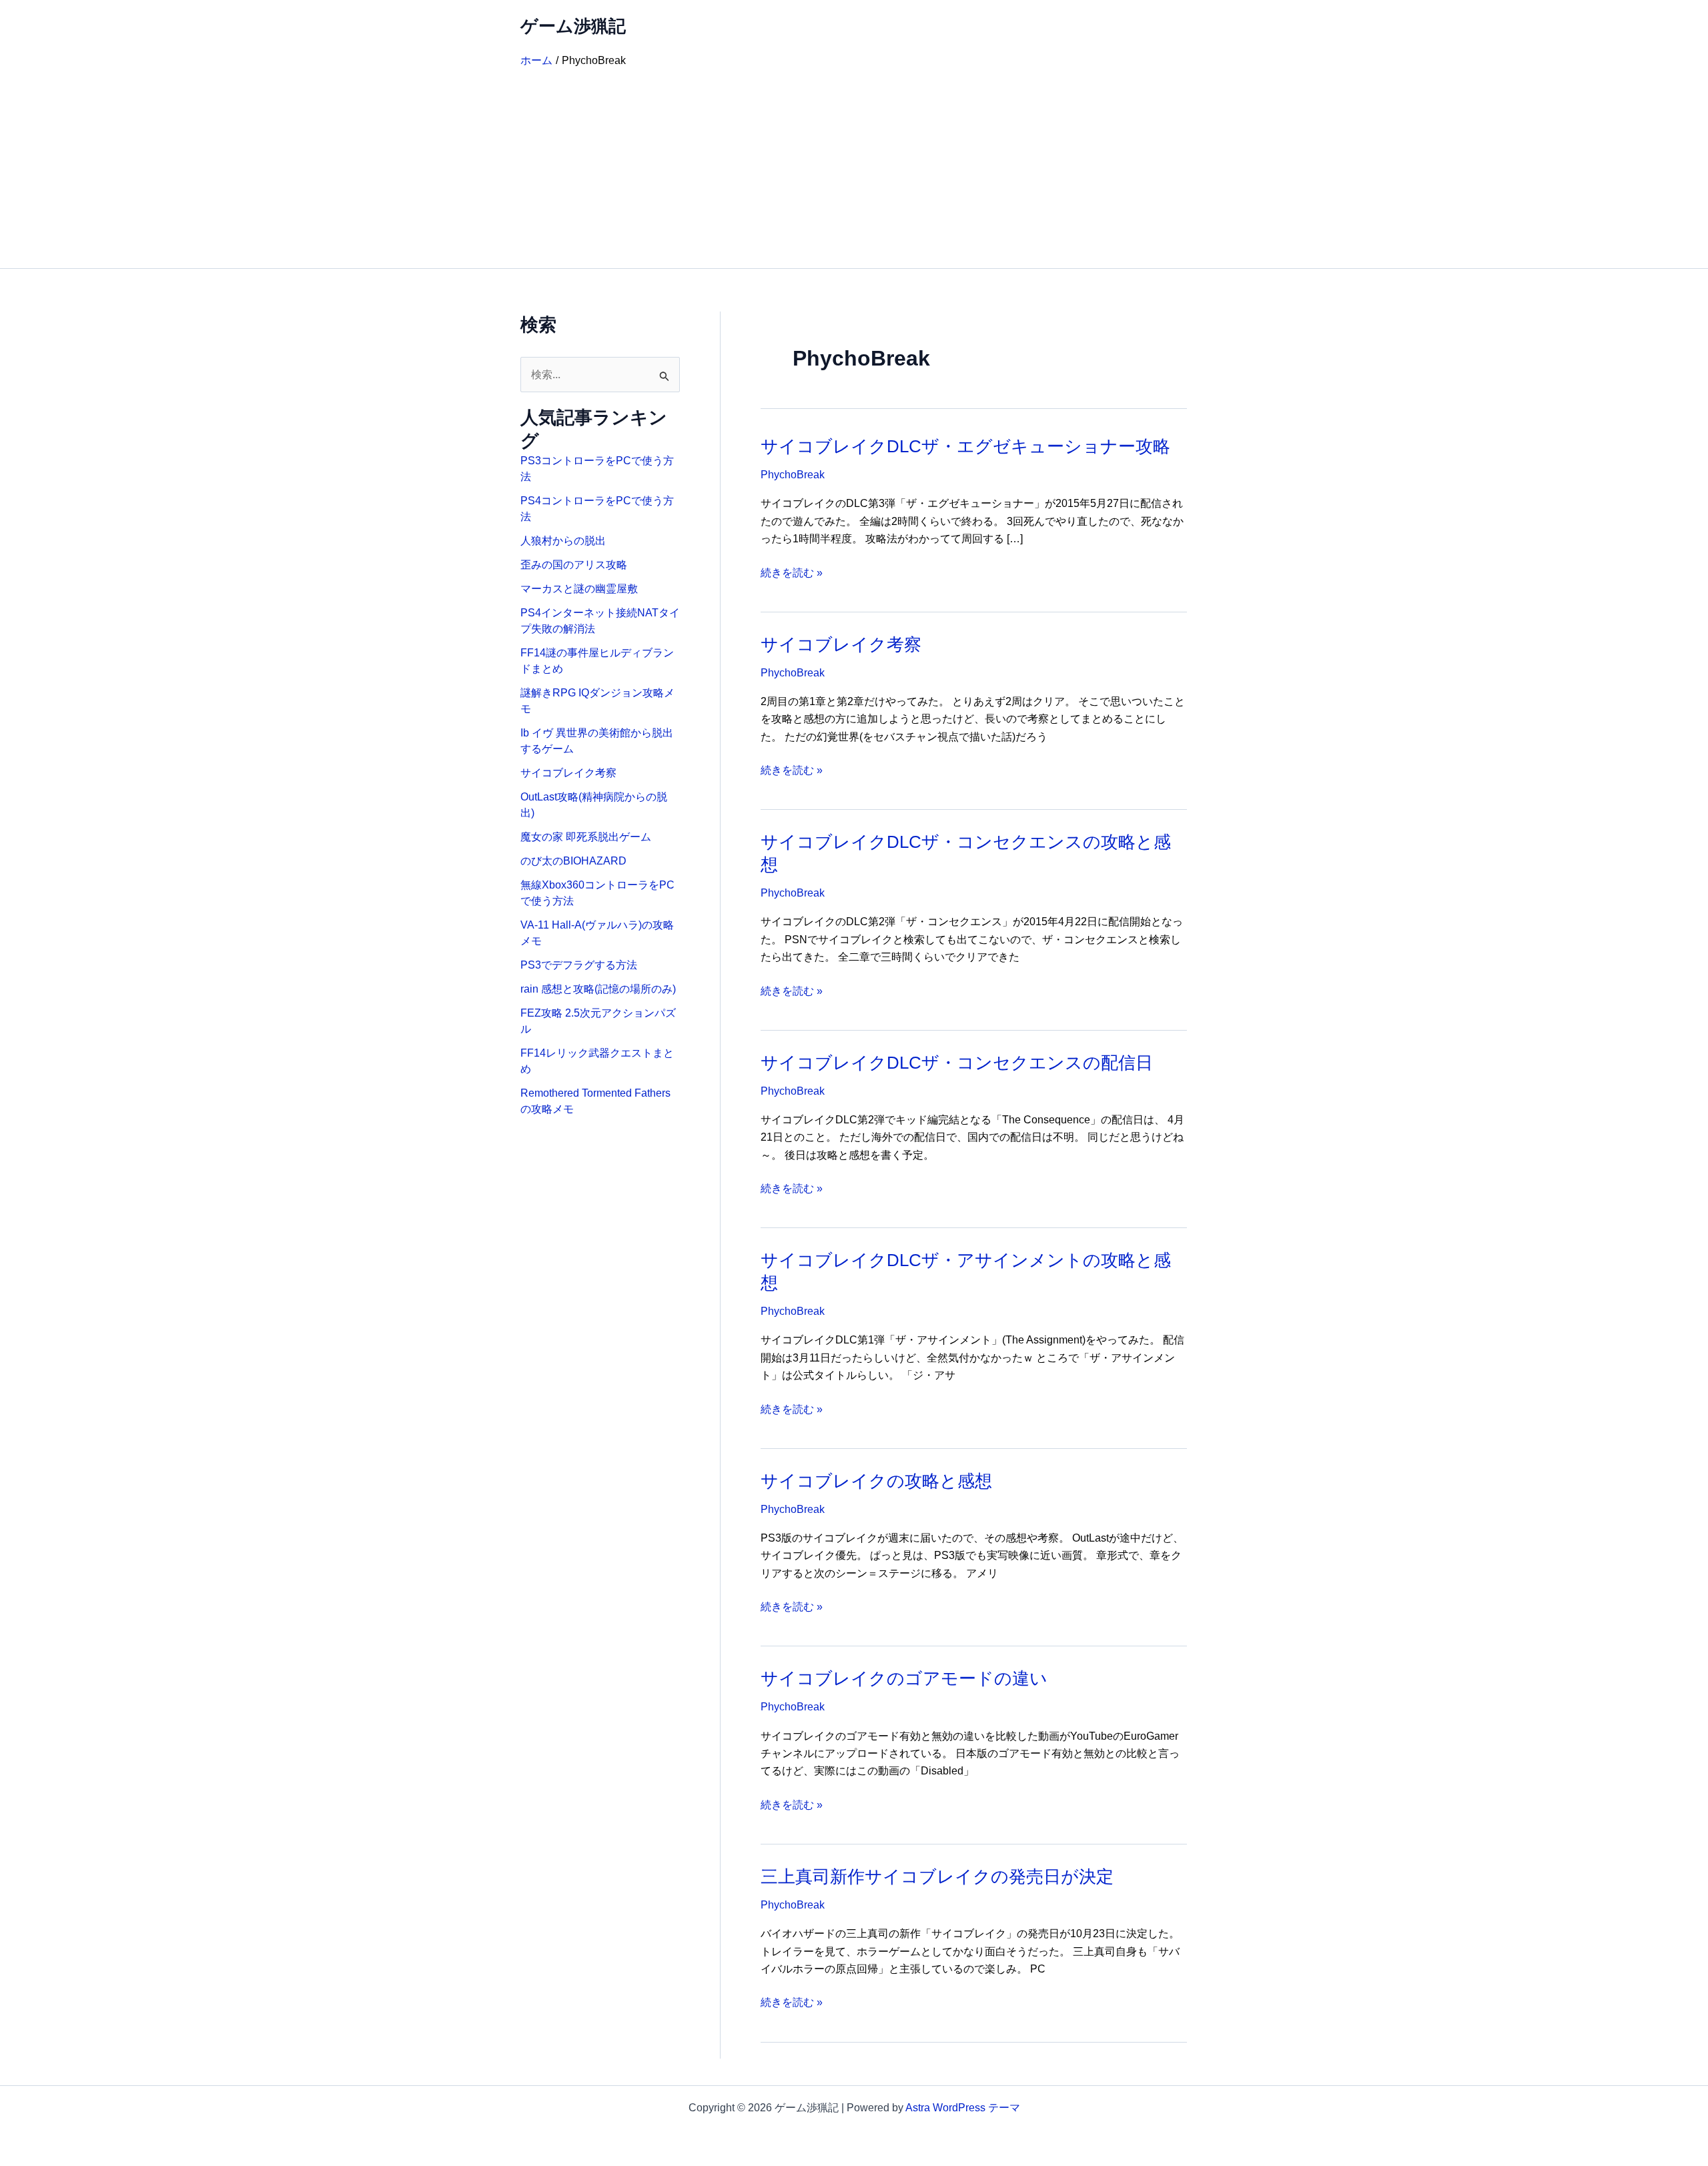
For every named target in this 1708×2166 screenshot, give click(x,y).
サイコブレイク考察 (568, 773)
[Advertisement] (854, 168)
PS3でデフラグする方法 (579, 965)
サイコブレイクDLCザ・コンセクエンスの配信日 (957, 1063)
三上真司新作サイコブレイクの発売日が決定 (937, 1876)
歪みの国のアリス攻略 (574, 565)
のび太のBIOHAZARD (573, 861)
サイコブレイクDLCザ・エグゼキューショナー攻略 (965, 446)
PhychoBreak (793, 475)
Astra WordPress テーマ (963, 2108)
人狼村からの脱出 (563, 541)
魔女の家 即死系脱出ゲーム (586, 837)
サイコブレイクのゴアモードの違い (904, 1678)
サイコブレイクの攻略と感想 (876, 1481)
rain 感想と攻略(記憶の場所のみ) (598, 989)
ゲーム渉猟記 (573, 26)
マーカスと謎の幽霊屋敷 (579, 589)
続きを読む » (792, 574)
